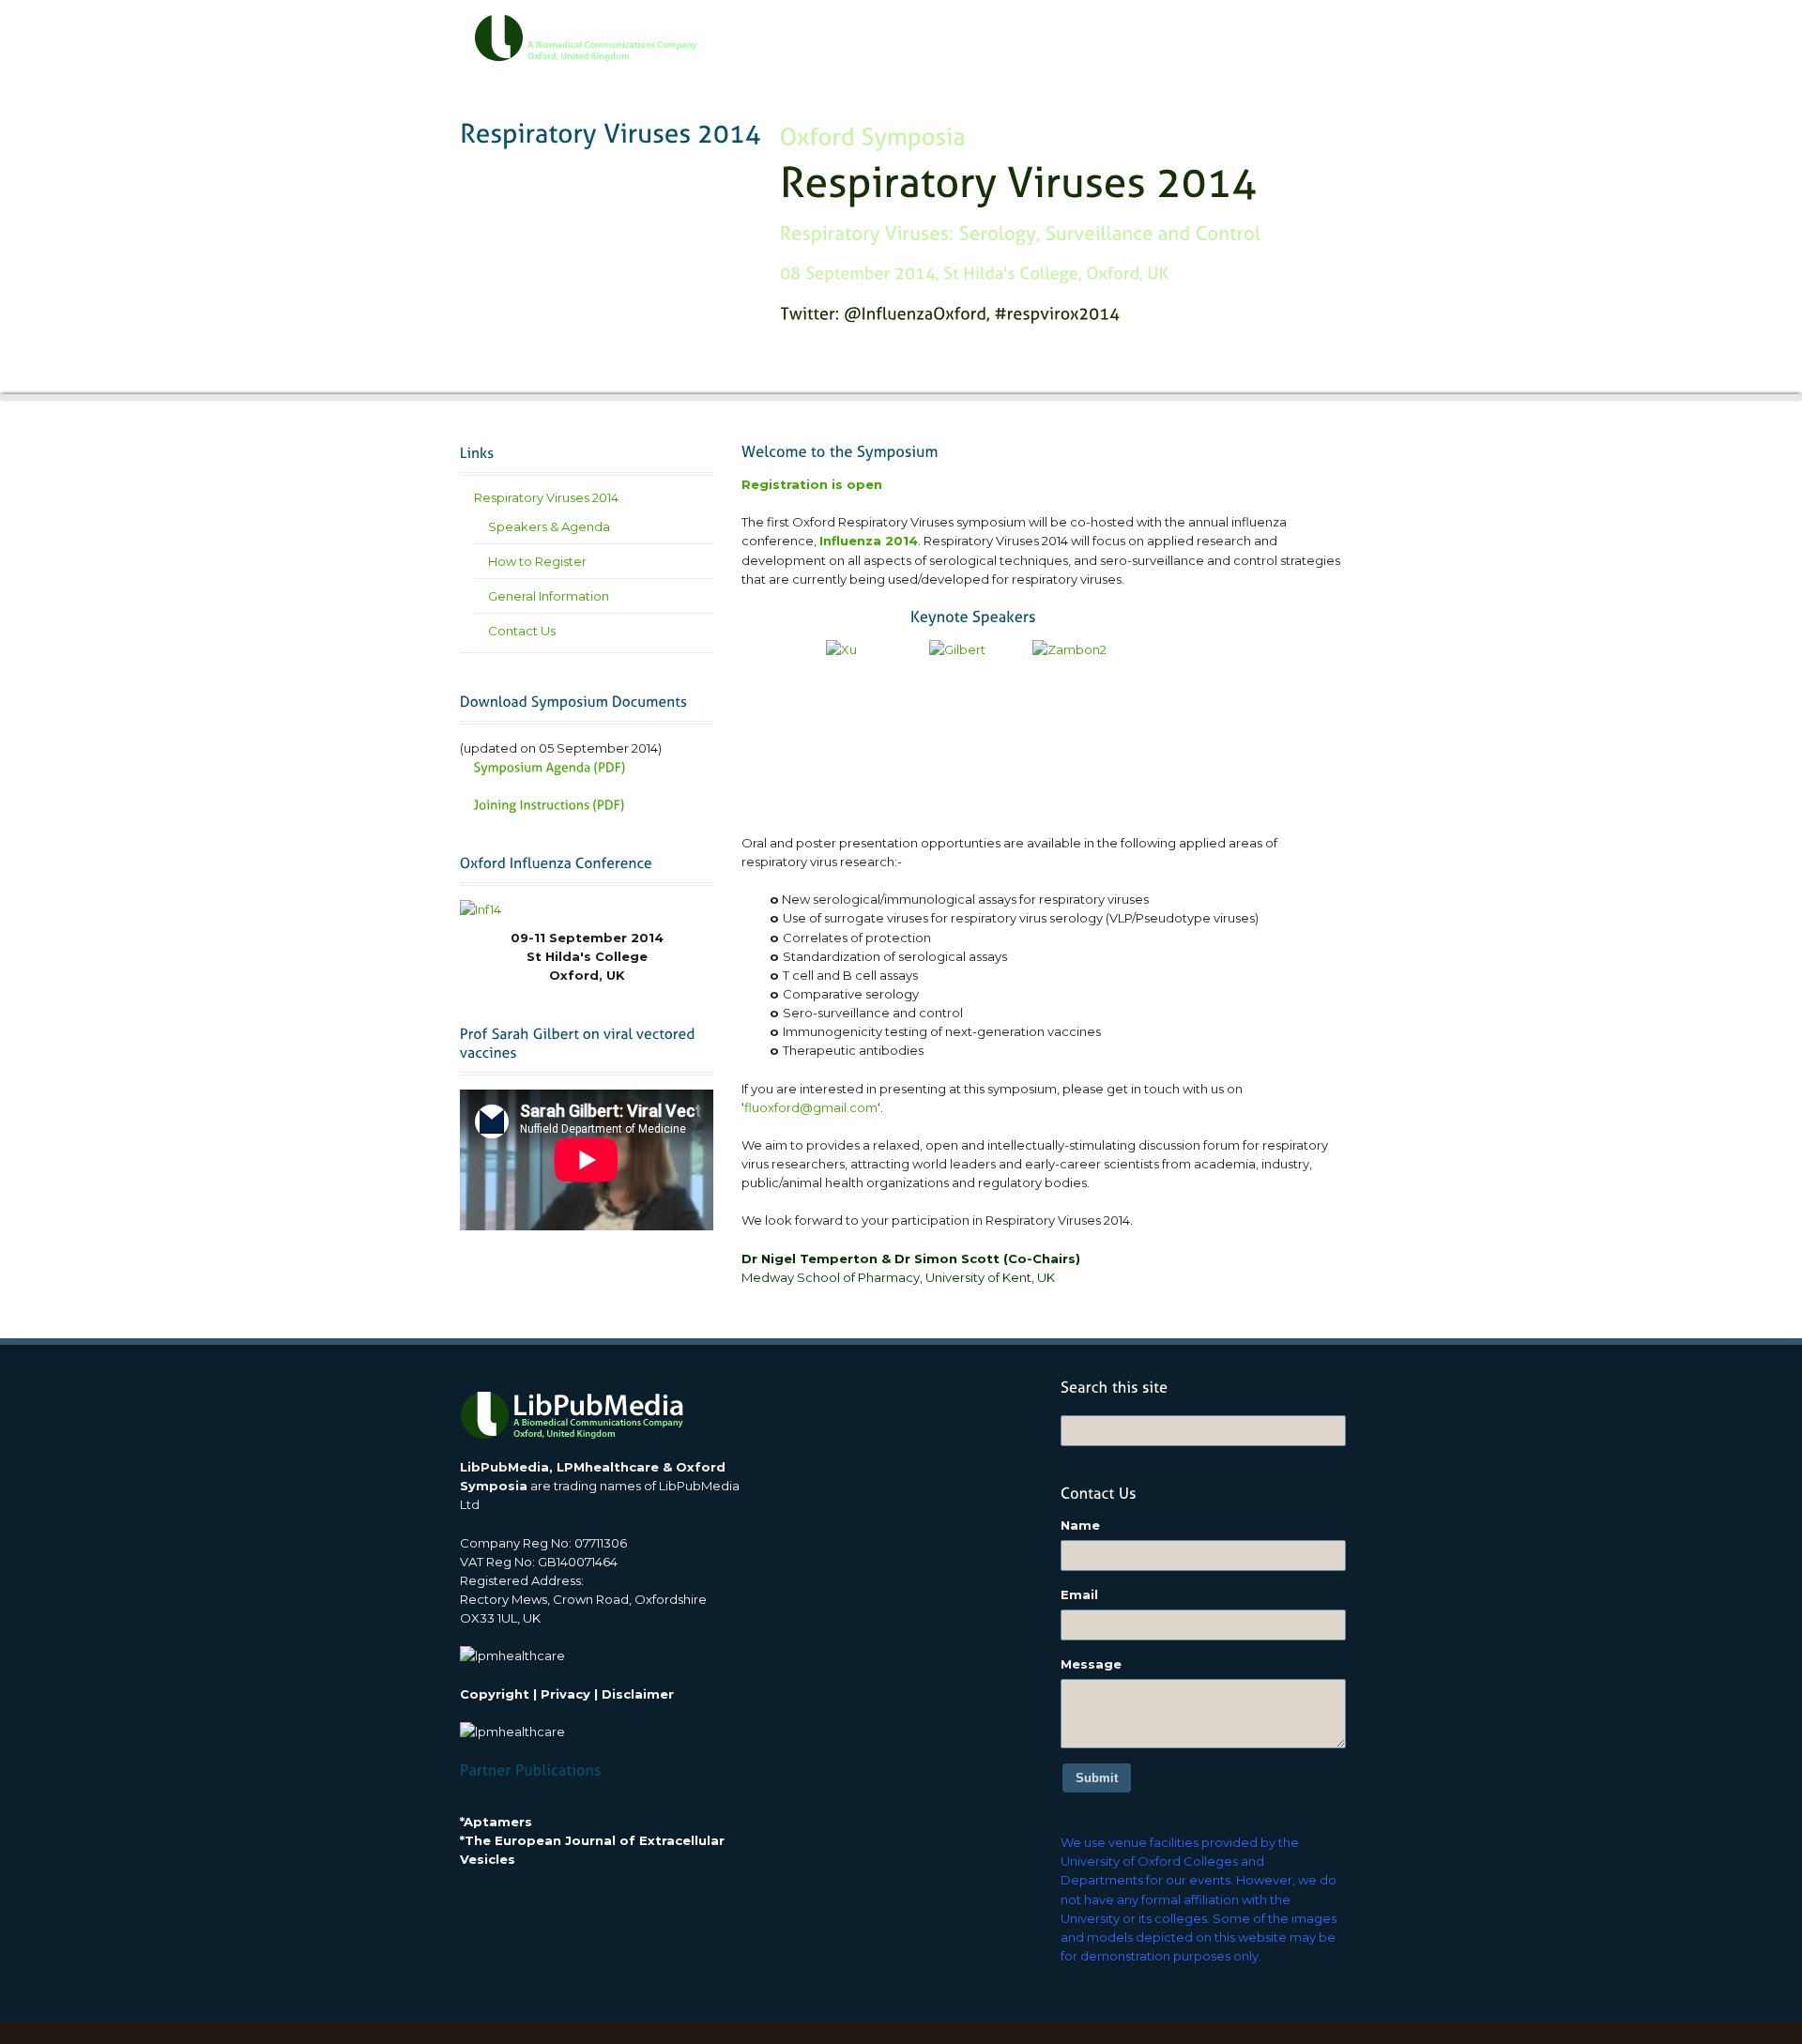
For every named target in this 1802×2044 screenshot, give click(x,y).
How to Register (537, 561)
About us (897, 30)
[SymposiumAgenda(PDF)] (550, 766)
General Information (549, 596)
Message (1091, 1664)
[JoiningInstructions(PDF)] (550, 805)
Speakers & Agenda (549, 526)
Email (1079, 1594)
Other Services (1206, 30)
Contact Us (522, 631)
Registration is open (812, 484)
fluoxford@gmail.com (811, 1107)
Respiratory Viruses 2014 (546, 497)
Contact (1294, 30)
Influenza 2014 (869, 541)
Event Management (1088, 30)
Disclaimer (638, 1694)
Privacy (565, 1694)
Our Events (979, 30)
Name (1080, 1525)
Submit (1097, 1778)
